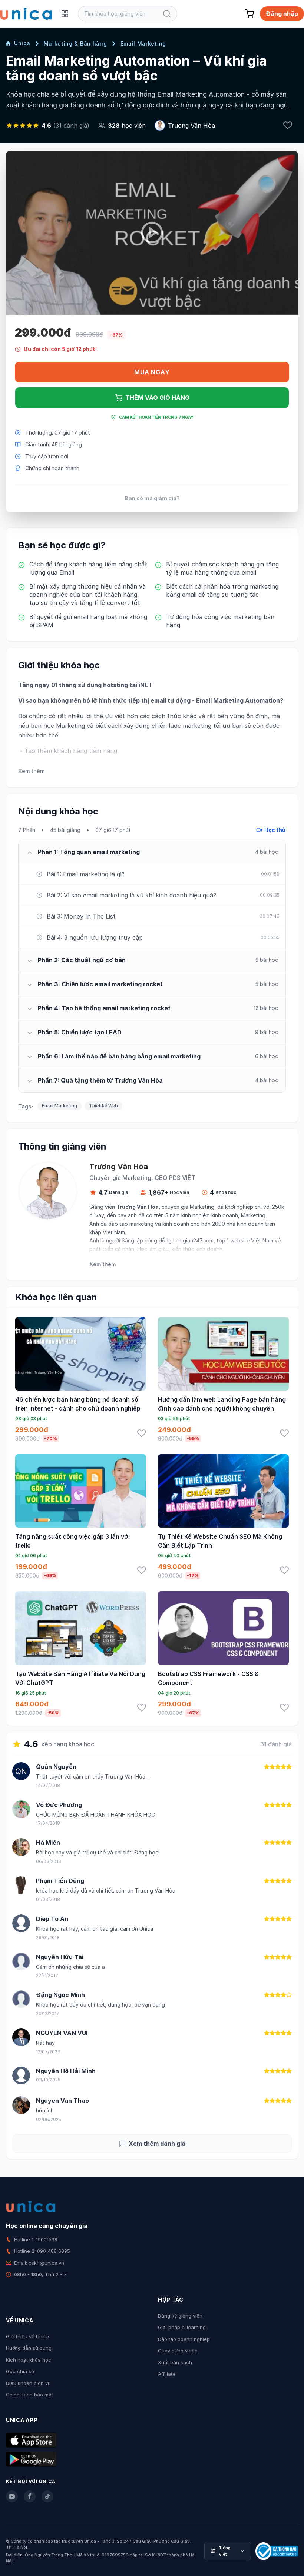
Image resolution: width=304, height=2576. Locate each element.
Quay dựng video (178, 2351)
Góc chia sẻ (20, 2371)
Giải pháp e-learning (182, 2327)
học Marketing (64, 726)
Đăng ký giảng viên (180, 2316)
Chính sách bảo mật (29, 2395)
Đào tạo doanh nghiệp (184, 2339)
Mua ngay (152, 372)
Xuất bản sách (175, 2362)
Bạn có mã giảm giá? (152, 498)
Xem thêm (31, 771)
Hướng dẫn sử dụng (29, 2348)
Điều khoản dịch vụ (28, 2383)
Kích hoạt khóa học (29, 2360)
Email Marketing (143, 44)
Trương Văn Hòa (191, 126)
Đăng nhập (282, 14)
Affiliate (167, 2374)
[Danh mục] (65, 14)
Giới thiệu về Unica (28, 2336)
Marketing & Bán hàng (75, 44)
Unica (22, 43)
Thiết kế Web (103, 1106)
